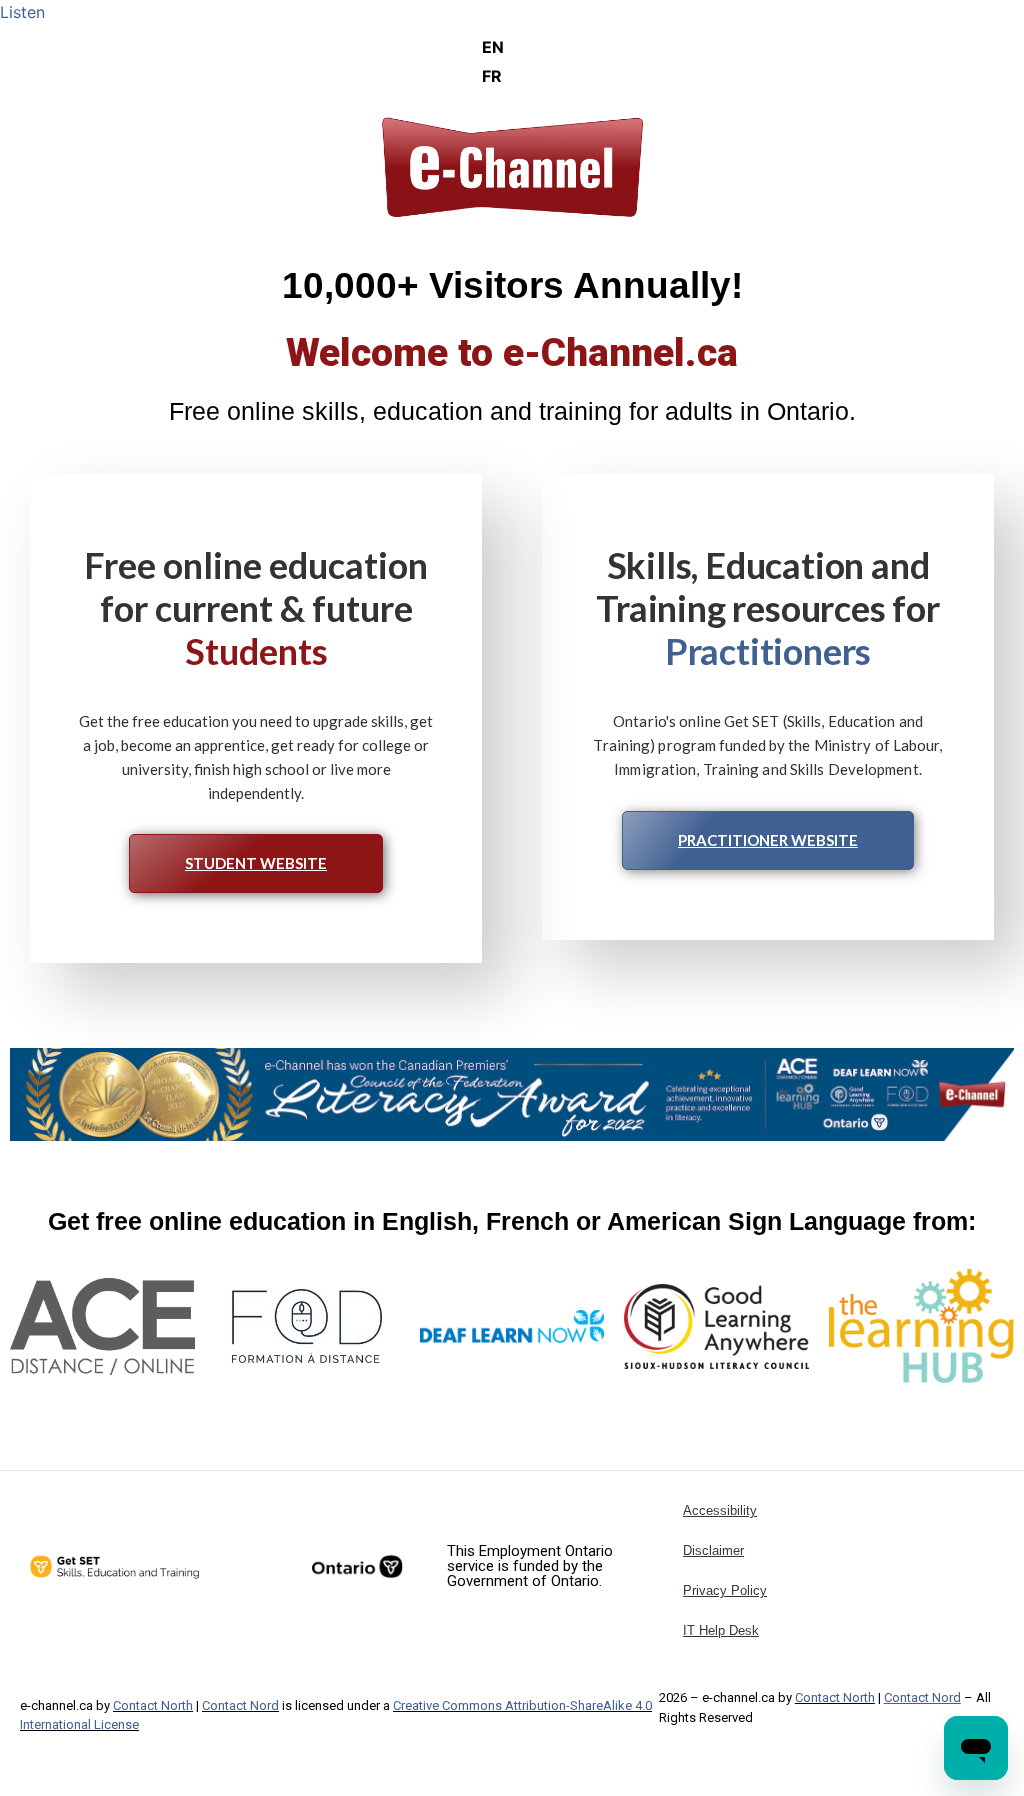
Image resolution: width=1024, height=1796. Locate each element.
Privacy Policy (725, 1590)
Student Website (256, 863)
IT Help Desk (721, 1630)
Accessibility (720, 1510)
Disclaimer (713, 1550)
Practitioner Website (768, 840)
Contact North (153, 1705)
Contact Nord (240, 1705)
